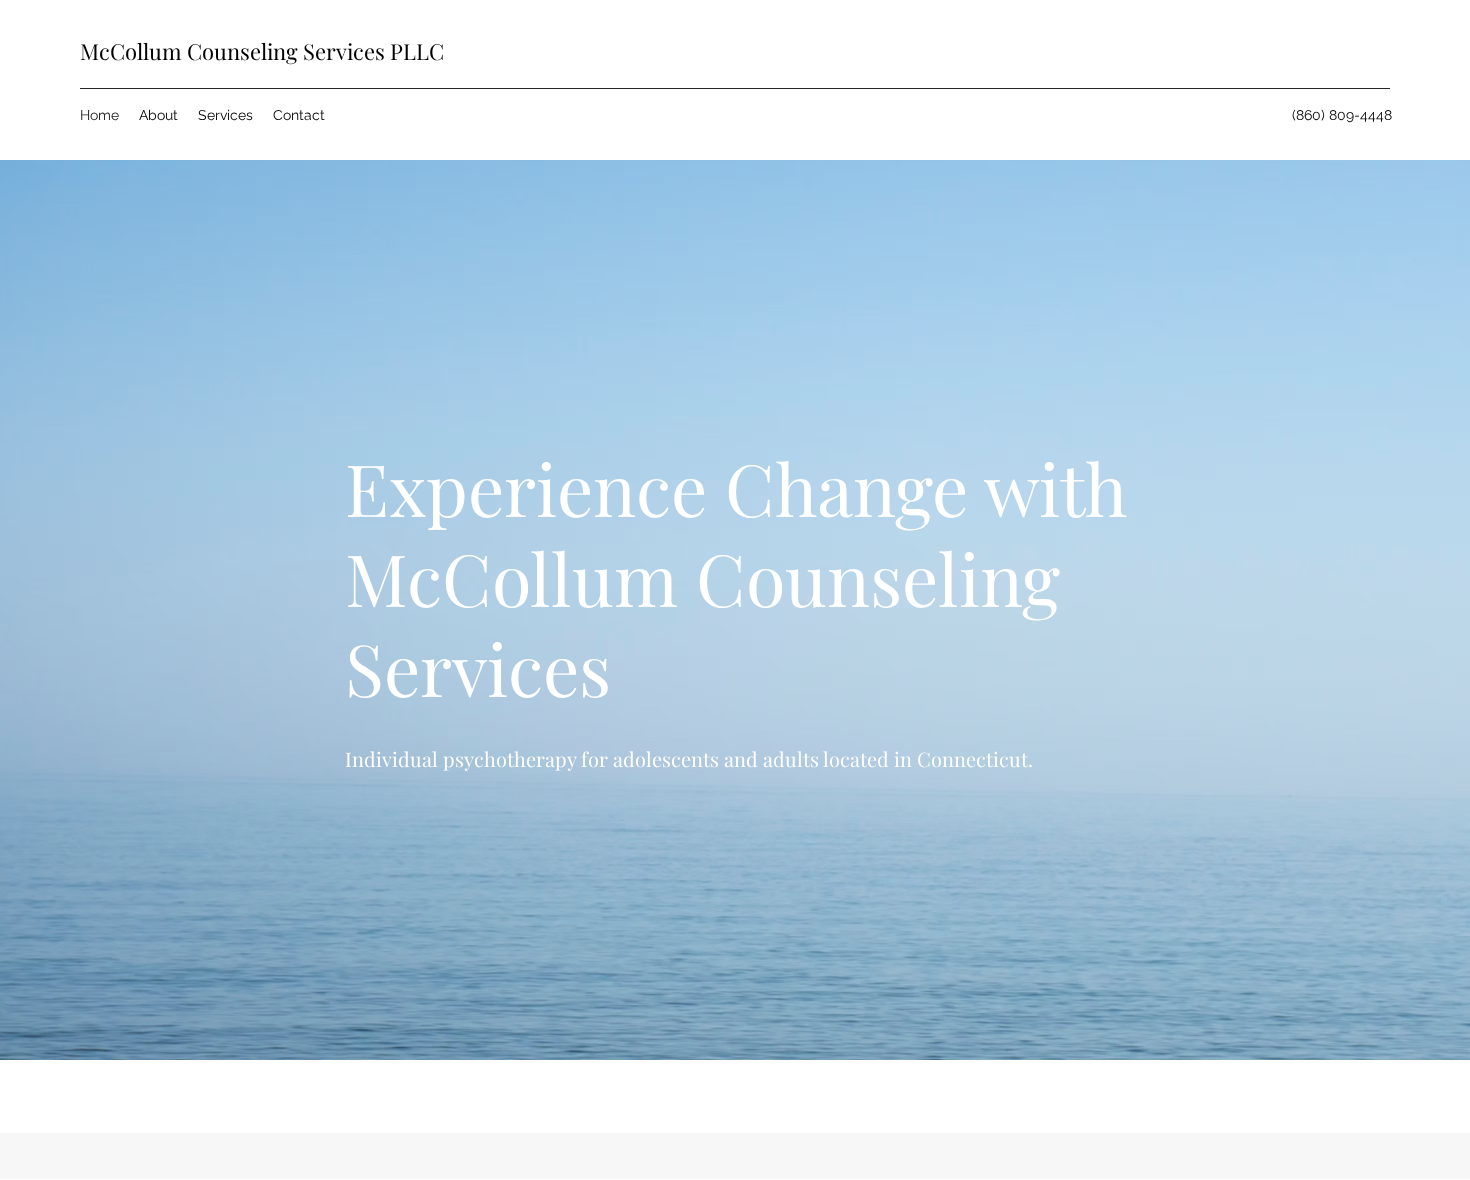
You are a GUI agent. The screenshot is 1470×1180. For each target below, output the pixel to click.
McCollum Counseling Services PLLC (262, 51)
